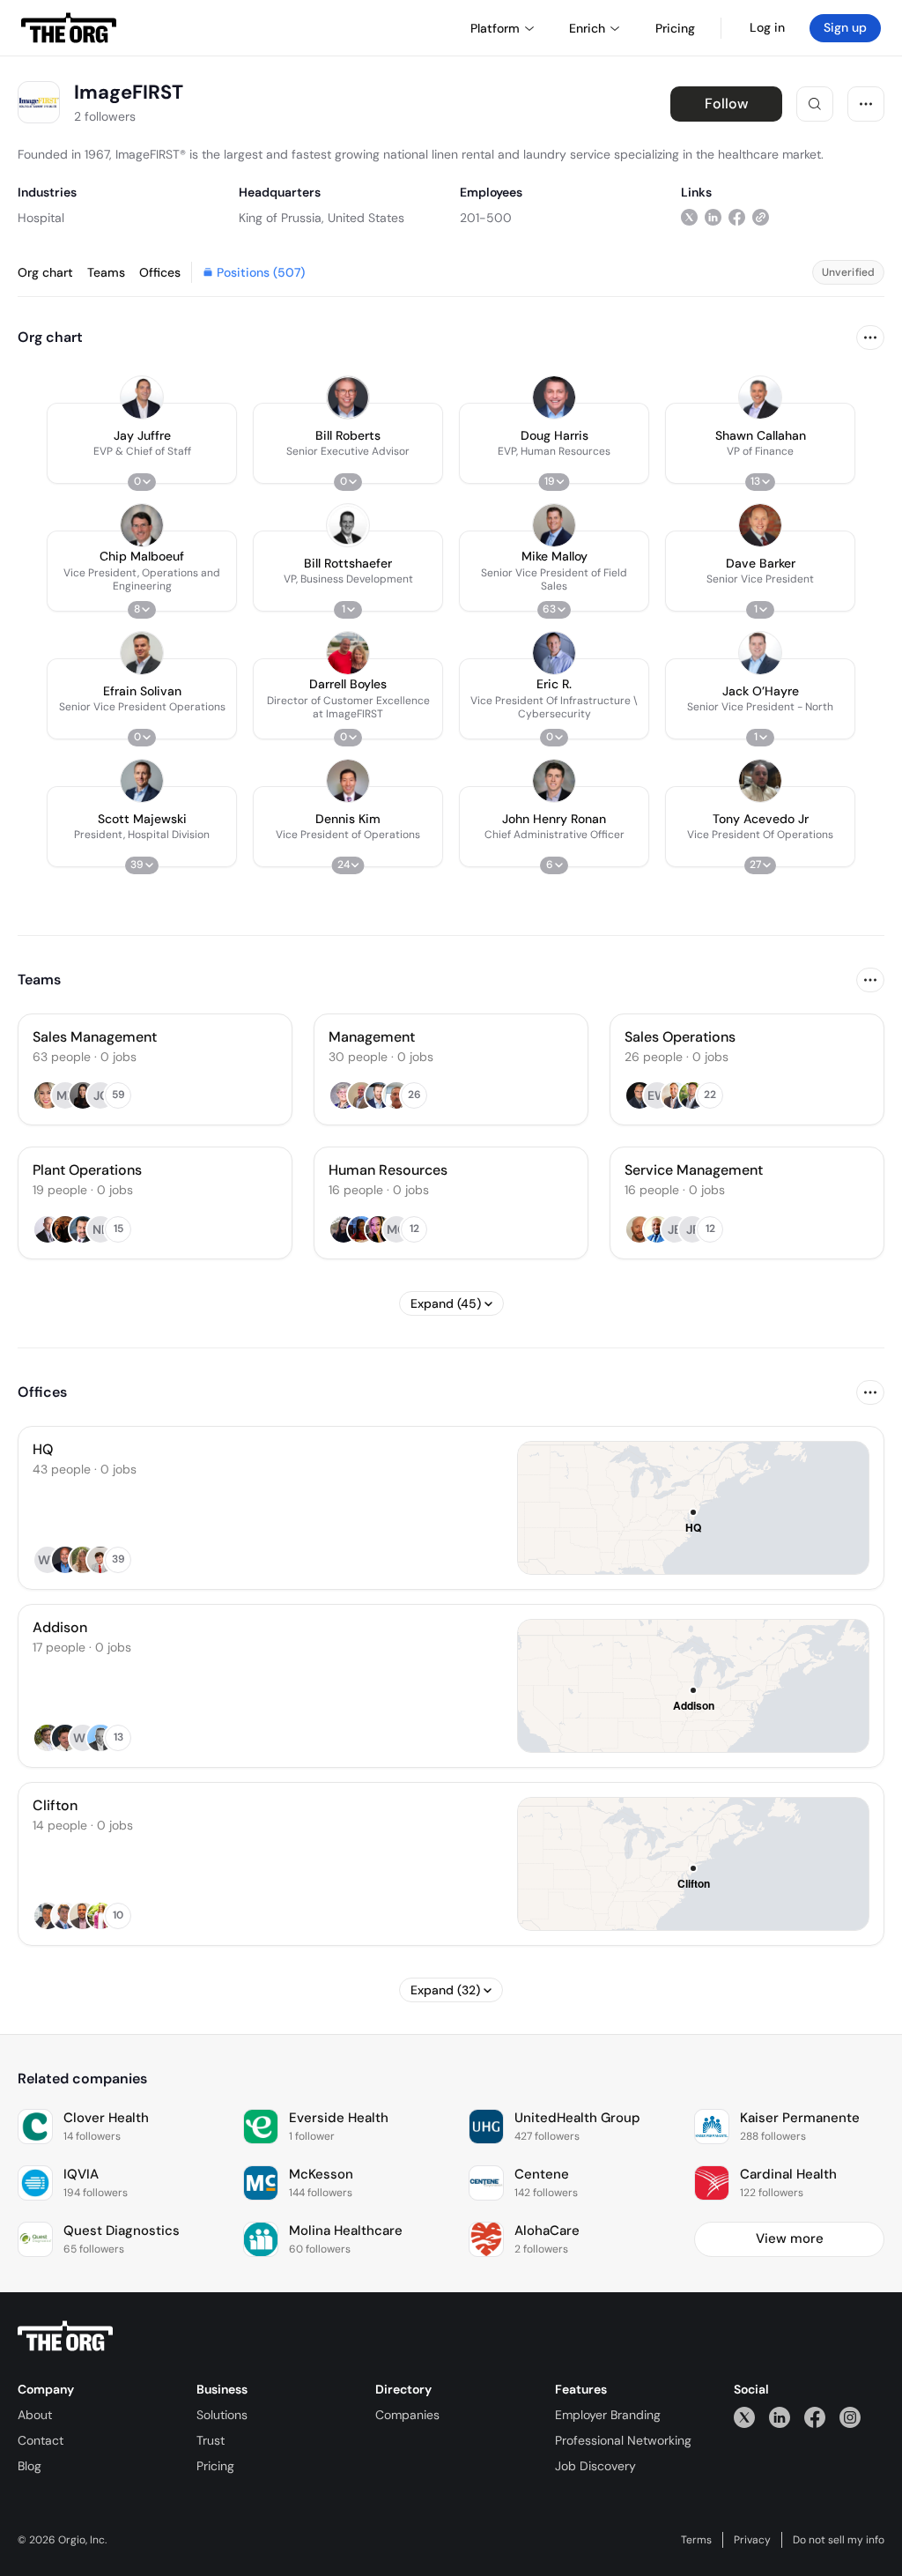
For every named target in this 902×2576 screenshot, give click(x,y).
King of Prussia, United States (322, 218)
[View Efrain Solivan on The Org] (142, 653)
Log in (767, 27)
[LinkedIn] (780, 2417)
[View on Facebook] (737, 217)
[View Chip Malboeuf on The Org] (142, 525)
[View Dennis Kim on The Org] (348, 781)
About (35, 2415)
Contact (41, 2440)
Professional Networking (623, 2440)
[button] (142, 443)
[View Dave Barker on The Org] (760, 525)
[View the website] (761, 217)
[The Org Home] (69, 28)
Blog (30, 2466)
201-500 (486, 218)
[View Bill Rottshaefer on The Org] (348, 525)
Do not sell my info (839, 2540)
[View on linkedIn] (713, 217)
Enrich (587, 28)
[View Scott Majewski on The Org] (142, 781)
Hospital (41, 218)
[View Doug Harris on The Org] (554, 397)
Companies (407, 2415)
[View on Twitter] (689, 217)
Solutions (222, 2415)
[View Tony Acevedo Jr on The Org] (760, 781)
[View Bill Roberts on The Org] (348, 397)
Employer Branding (608, 2415)
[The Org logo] (65, 2336)
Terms (696, 2540)
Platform (495, 28)
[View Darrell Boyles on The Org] (348, 653)
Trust (211, 2440)
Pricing (215, 2466)
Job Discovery (595, 2466)
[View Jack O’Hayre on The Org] (760, 653)
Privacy (752, 2540)
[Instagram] (850, 2417)
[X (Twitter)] (744, 2417)
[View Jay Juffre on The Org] (142, 397)
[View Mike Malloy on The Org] (554, 525)
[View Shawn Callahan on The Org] (760, 397)
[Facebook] (815, 2417)
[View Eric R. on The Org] (554, 653)
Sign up (845, 27)
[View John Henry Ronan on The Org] (554, 781)
